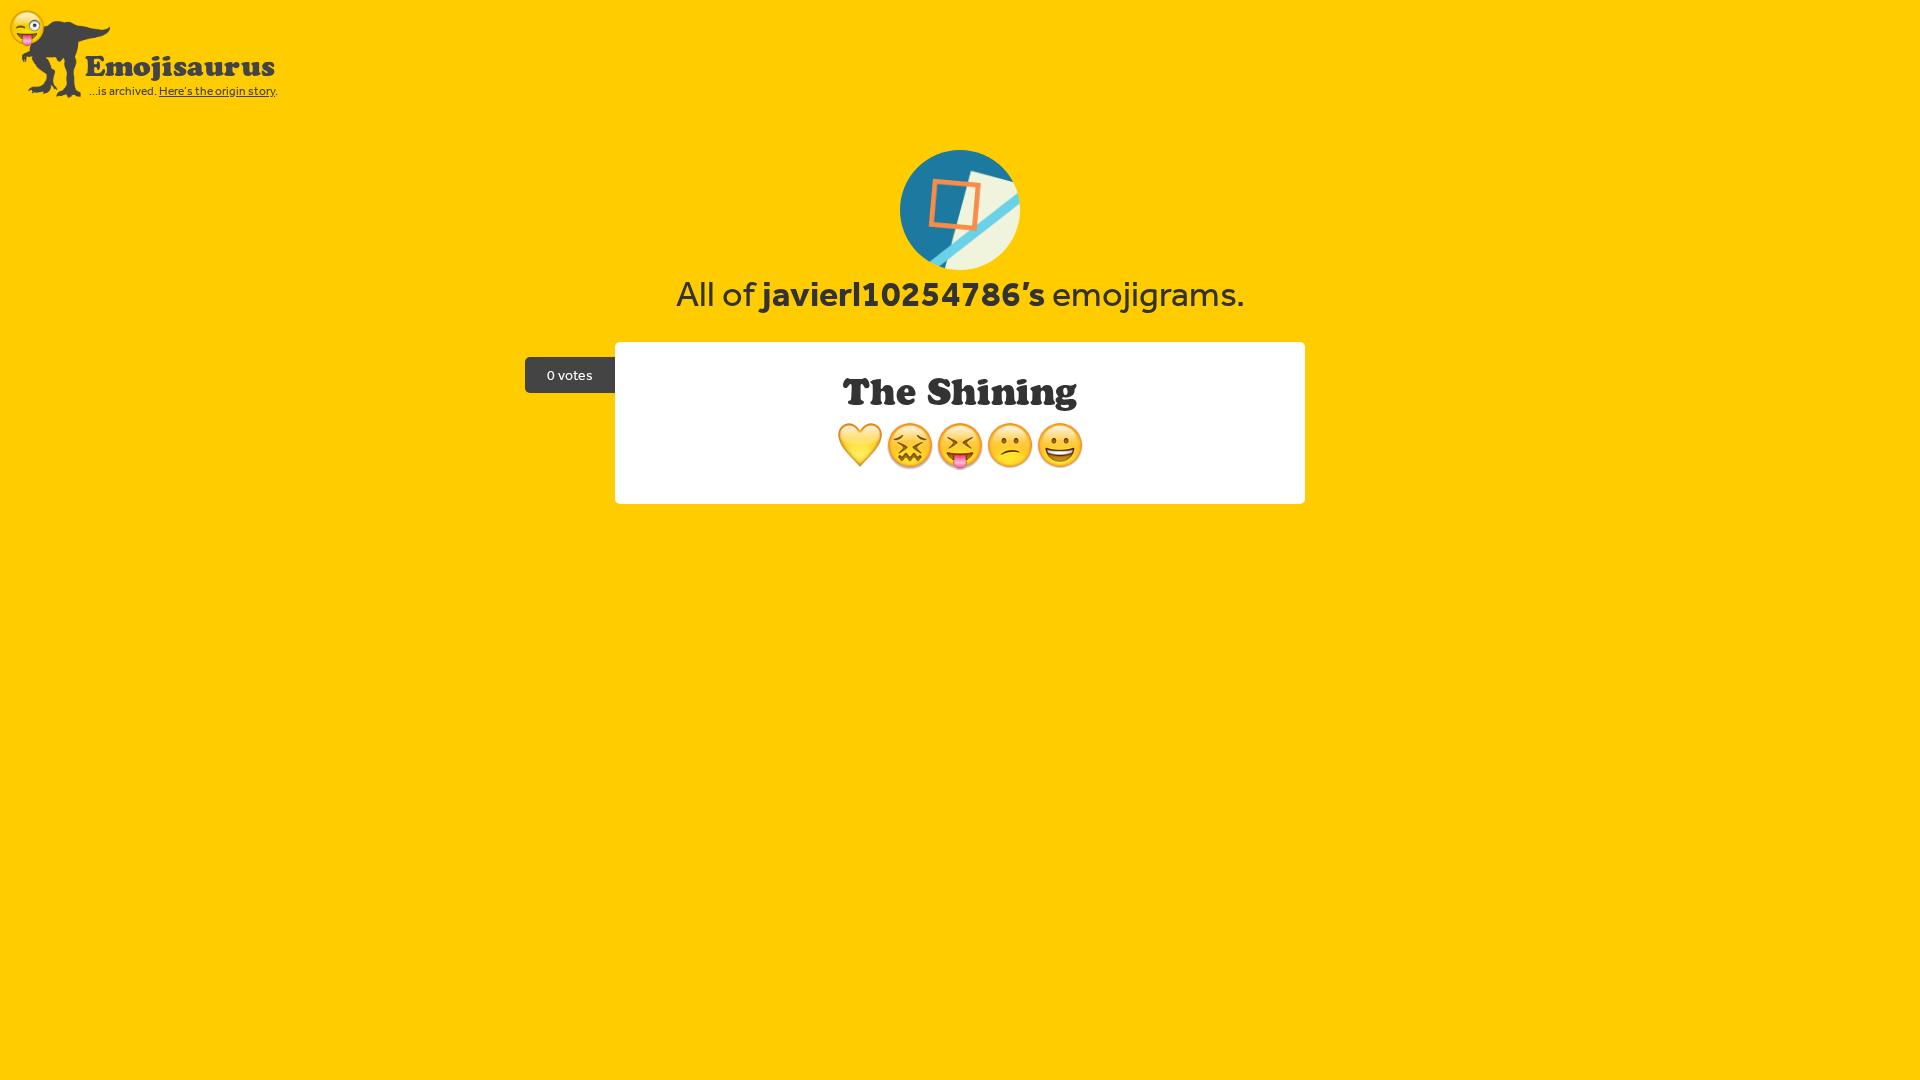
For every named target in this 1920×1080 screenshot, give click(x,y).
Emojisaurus (180, 66)
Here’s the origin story (217, 91)
